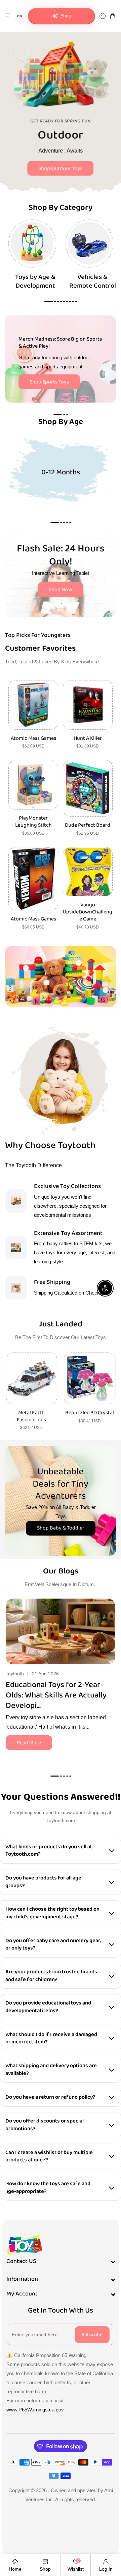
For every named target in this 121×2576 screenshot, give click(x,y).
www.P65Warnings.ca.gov (35, 2410)
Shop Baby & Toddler (61, 1528)
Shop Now (61, 589)
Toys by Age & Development (35, 281)
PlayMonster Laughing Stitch (33, 822)
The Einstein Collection (89, 1417)
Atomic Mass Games (33, 739)
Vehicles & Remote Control (93, 281)
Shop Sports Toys (49, 382)
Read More (29, 1743)
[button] (8, 16)
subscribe (92, 2335)
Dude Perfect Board (88, 825)
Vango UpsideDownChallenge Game (88, 912)
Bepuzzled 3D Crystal (31, 1413)
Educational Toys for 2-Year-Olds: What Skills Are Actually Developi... (56, 1695)
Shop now (61, 164)
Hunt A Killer (88, 739)
